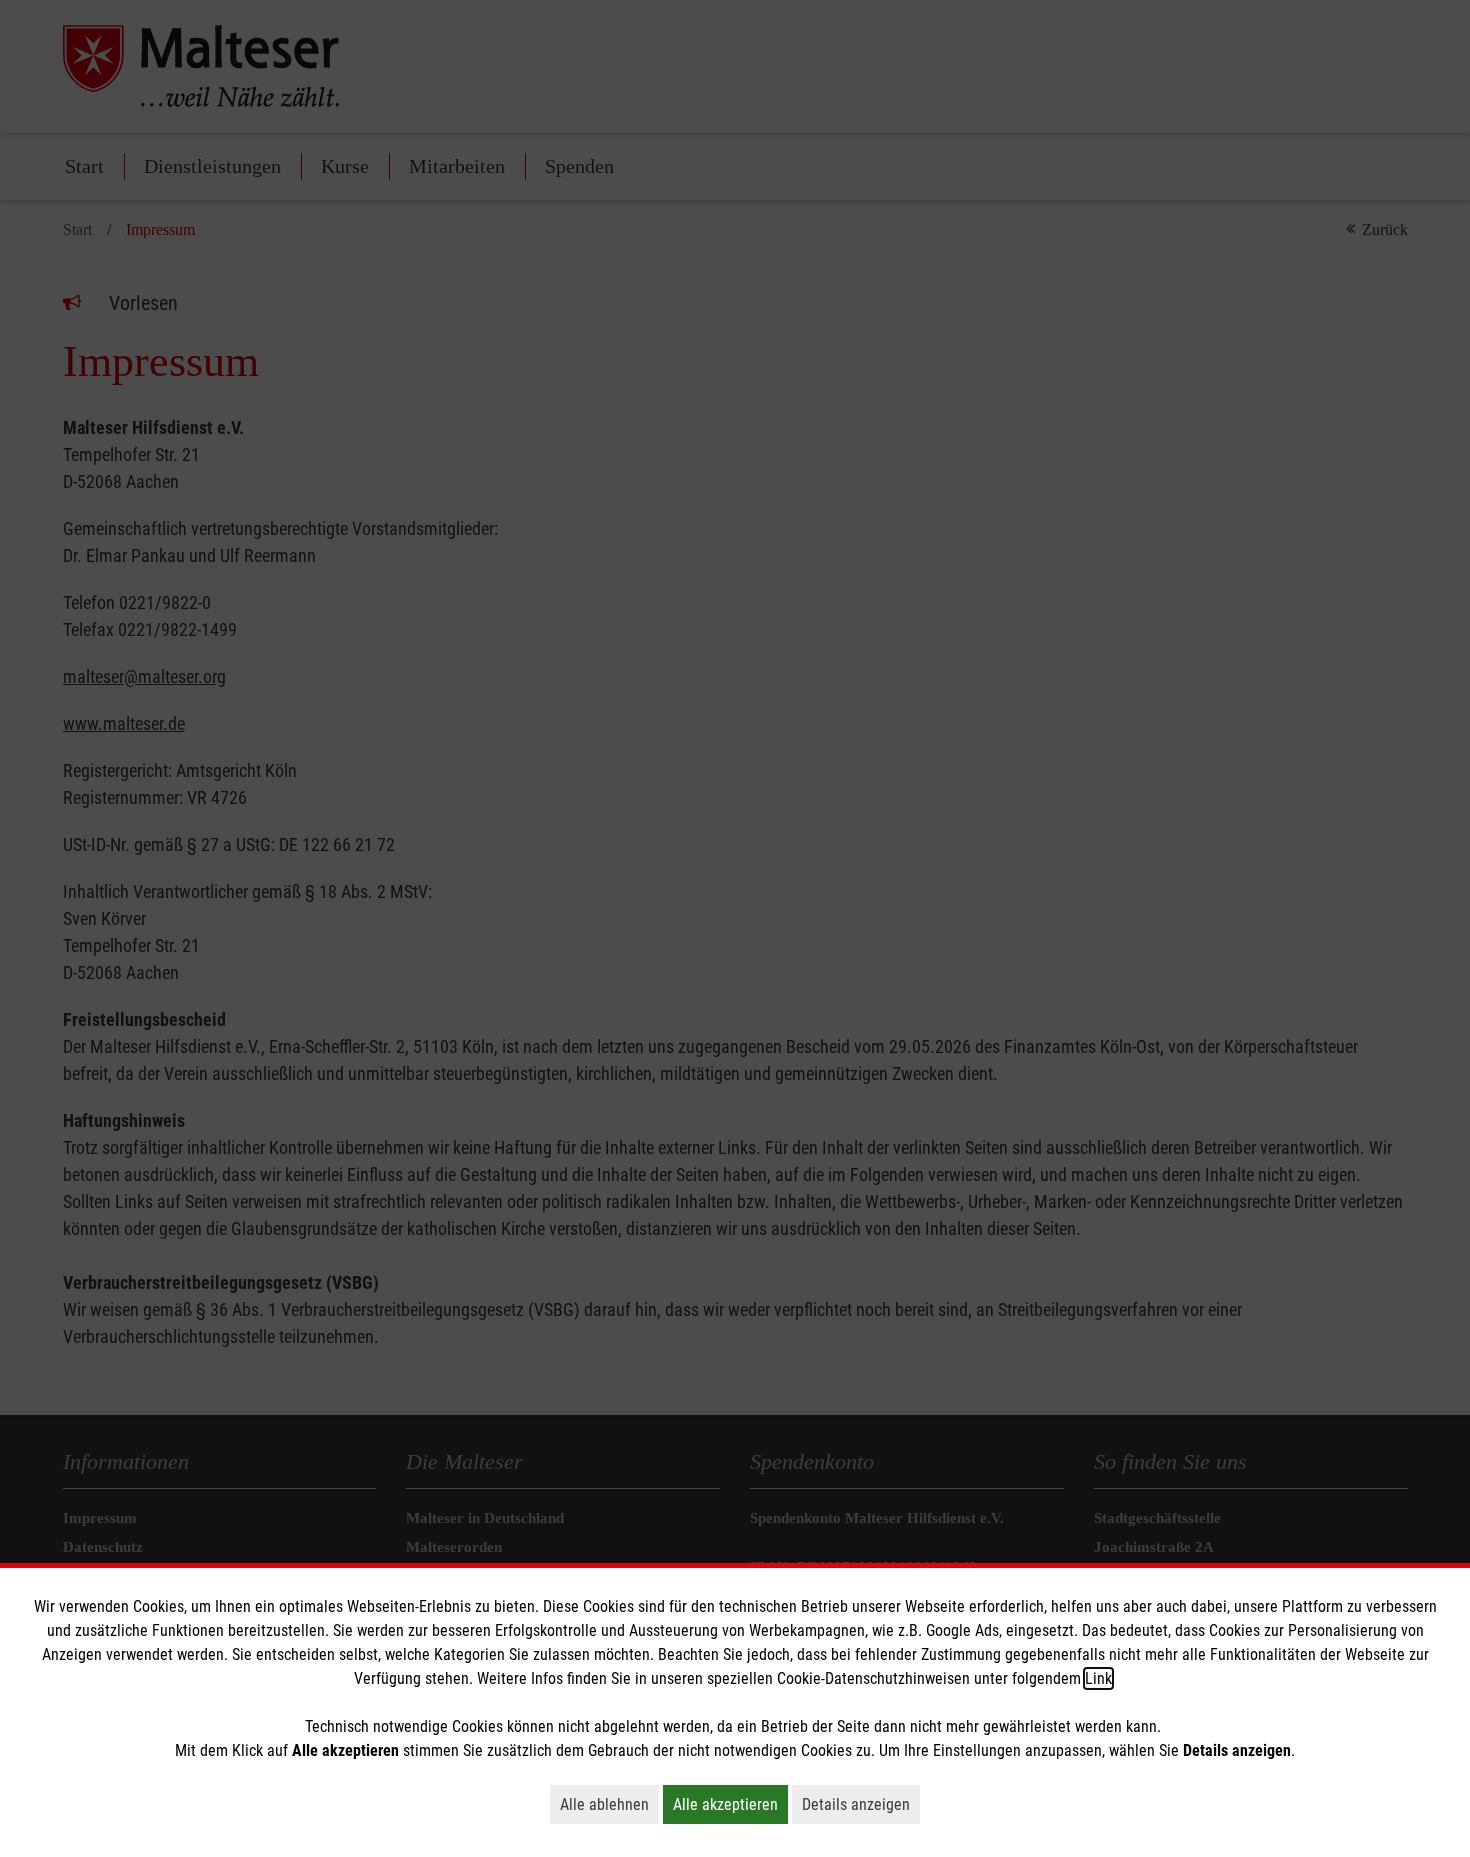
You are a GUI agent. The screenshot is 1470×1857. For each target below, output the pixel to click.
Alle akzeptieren (730, 1804)
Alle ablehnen (609, 1804)
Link (1098, 1678)
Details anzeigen (861, 1804)
